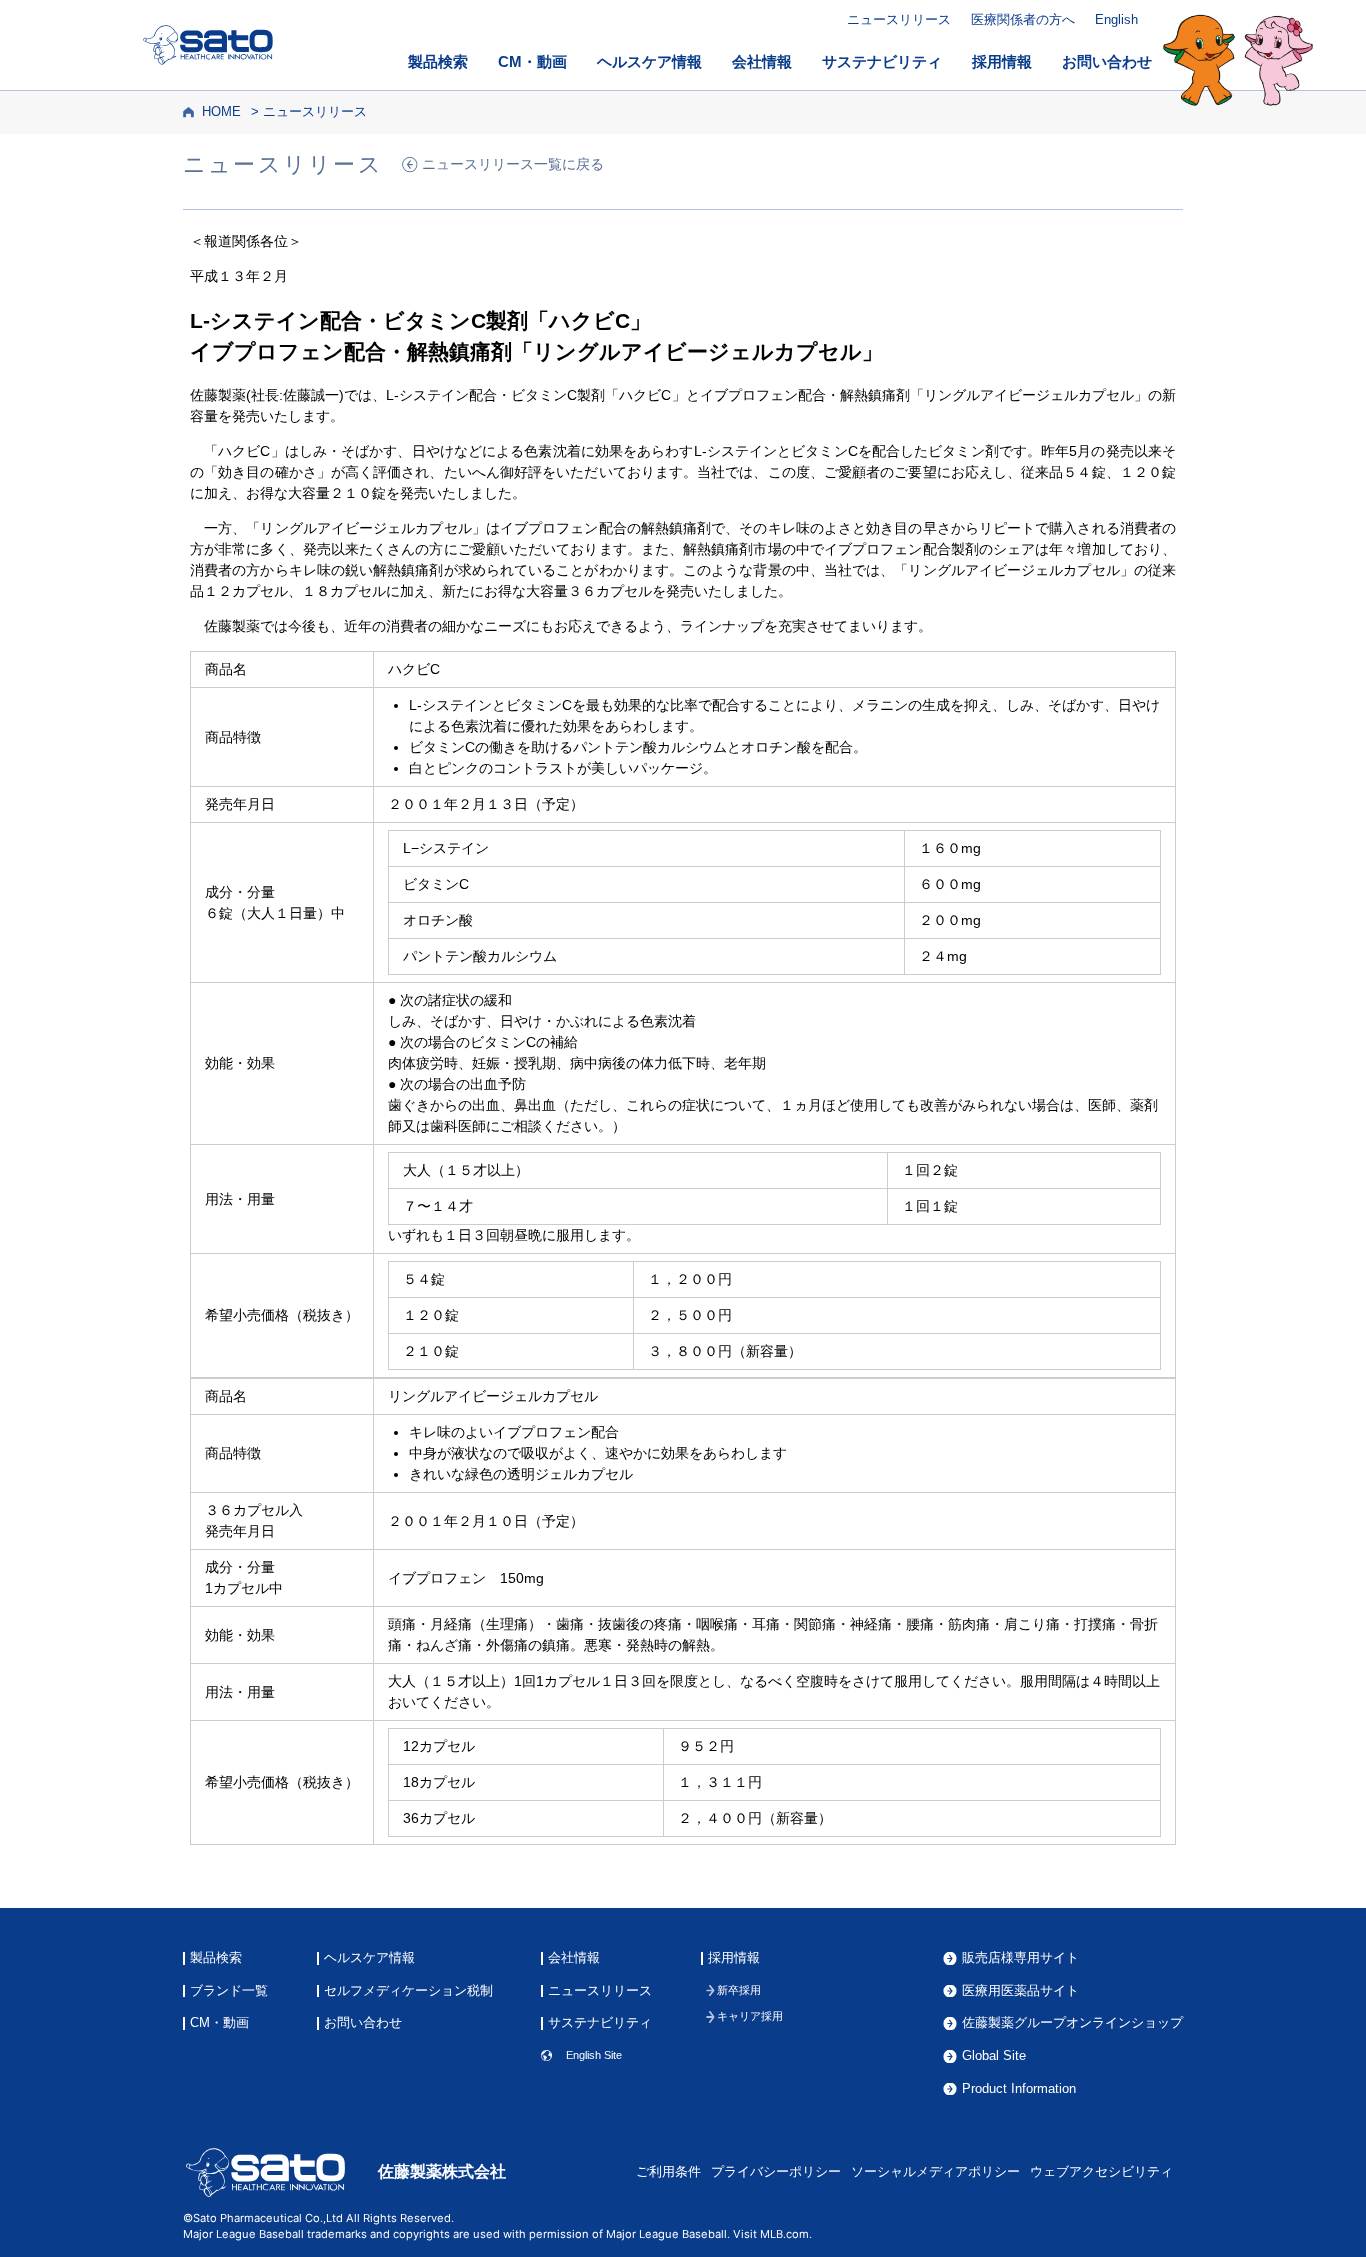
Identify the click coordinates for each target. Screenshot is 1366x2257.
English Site (594, 2055)
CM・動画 (532, 62)
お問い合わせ (1107, 62)
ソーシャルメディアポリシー (935, 2172)
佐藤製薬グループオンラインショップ (1072, 2023)
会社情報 (762, 62)
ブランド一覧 (229, 1991)
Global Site (994, 2056)
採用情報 (1002, 62)
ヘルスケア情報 (649, 62)
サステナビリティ (882, 62)
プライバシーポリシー (776, 2172)
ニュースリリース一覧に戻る (513, 164)
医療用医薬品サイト (1020, 1991)
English (1116, 19)
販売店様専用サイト (1020, 1958)
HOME (221, 112)
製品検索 (438, 62)
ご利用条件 (668, 2172)
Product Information (1019, 2089)
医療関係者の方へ (1023, 19)
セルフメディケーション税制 (408, 1991)
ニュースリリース (899, 19)
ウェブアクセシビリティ (1101, 2172)
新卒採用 (739, 1990)
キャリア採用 (750, 2016)
